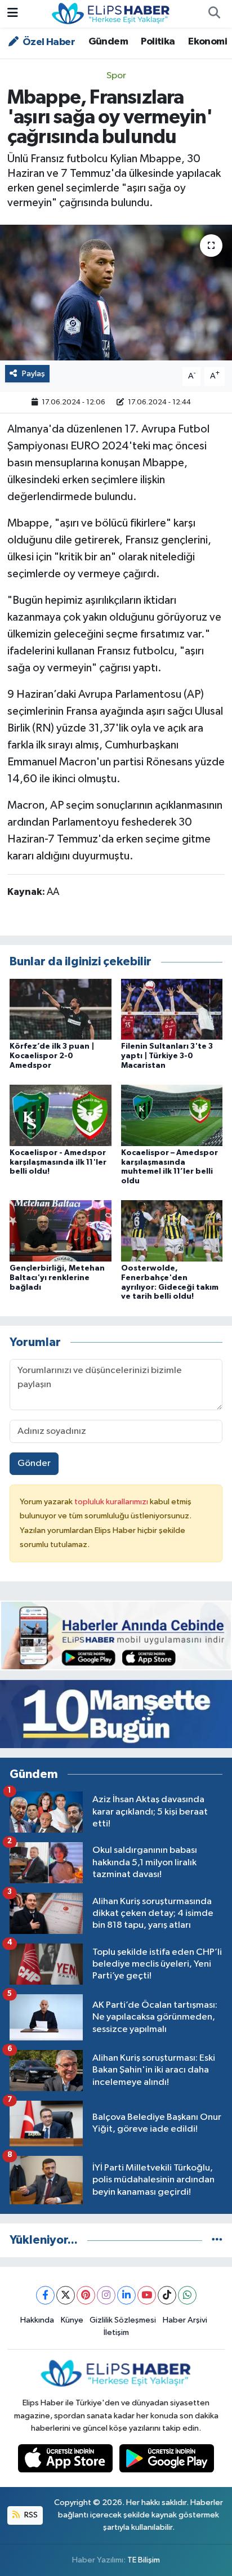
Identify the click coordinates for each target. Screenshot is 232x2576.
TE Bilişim (144, 2560)
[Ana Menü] (13, 14)
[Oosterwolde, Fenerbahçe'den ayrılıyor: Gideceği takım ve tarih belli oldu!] (172, 1231)
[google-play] (167, 2461)
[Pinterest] (86, 2295)
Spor (116, 76)
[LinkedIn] (126, 2295)
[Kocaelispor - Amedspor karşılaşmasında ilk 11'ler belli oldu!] (61, 1115)
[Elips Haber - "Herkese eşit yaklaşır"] (111, 13)
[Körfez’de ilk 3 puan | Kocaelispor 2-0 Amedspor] (61, 1009)
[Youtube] (147, 2295)
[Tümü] (217, 2240)
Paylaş (34, 374)
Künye (72, 2320)
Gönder (34, 1463)
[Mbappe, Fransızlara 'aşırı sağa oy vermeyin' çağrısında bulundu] (116, 293)
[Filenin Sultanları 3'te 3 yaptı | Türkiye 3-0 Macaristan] (172, 1009)
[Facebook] (45, 2295)
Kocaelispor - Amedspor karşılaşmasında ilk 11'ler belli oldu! (58, 1162)
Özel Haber (48, 42)
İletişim (116, 2332)
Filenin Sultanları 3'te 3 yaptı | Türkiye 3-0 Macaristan (167, 1056)
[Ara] (214, 14)
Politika (158, 42)
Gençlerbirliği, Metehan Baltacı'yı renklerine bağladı (57, 1278)
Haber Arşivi (185, 2320)
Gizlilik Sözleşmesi (123, 2320)
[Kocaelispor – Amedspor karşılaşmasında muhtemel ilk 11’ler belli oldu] (172, 1115)
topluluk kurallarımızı (112, 1502)
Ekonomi (208, 42)
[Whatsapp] (187, 2295)
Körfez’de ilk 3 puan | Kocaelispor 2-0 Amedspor (52, 1056)
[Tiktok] (167, 2295)
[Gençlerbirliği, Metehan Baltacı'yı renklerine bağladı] (61, 1231)
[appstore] (66, 2461)
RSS (30, 2515)
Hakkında (37, 2320)
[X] (66, 2295)
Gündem (108, 42)
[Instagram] (106, 2295)
